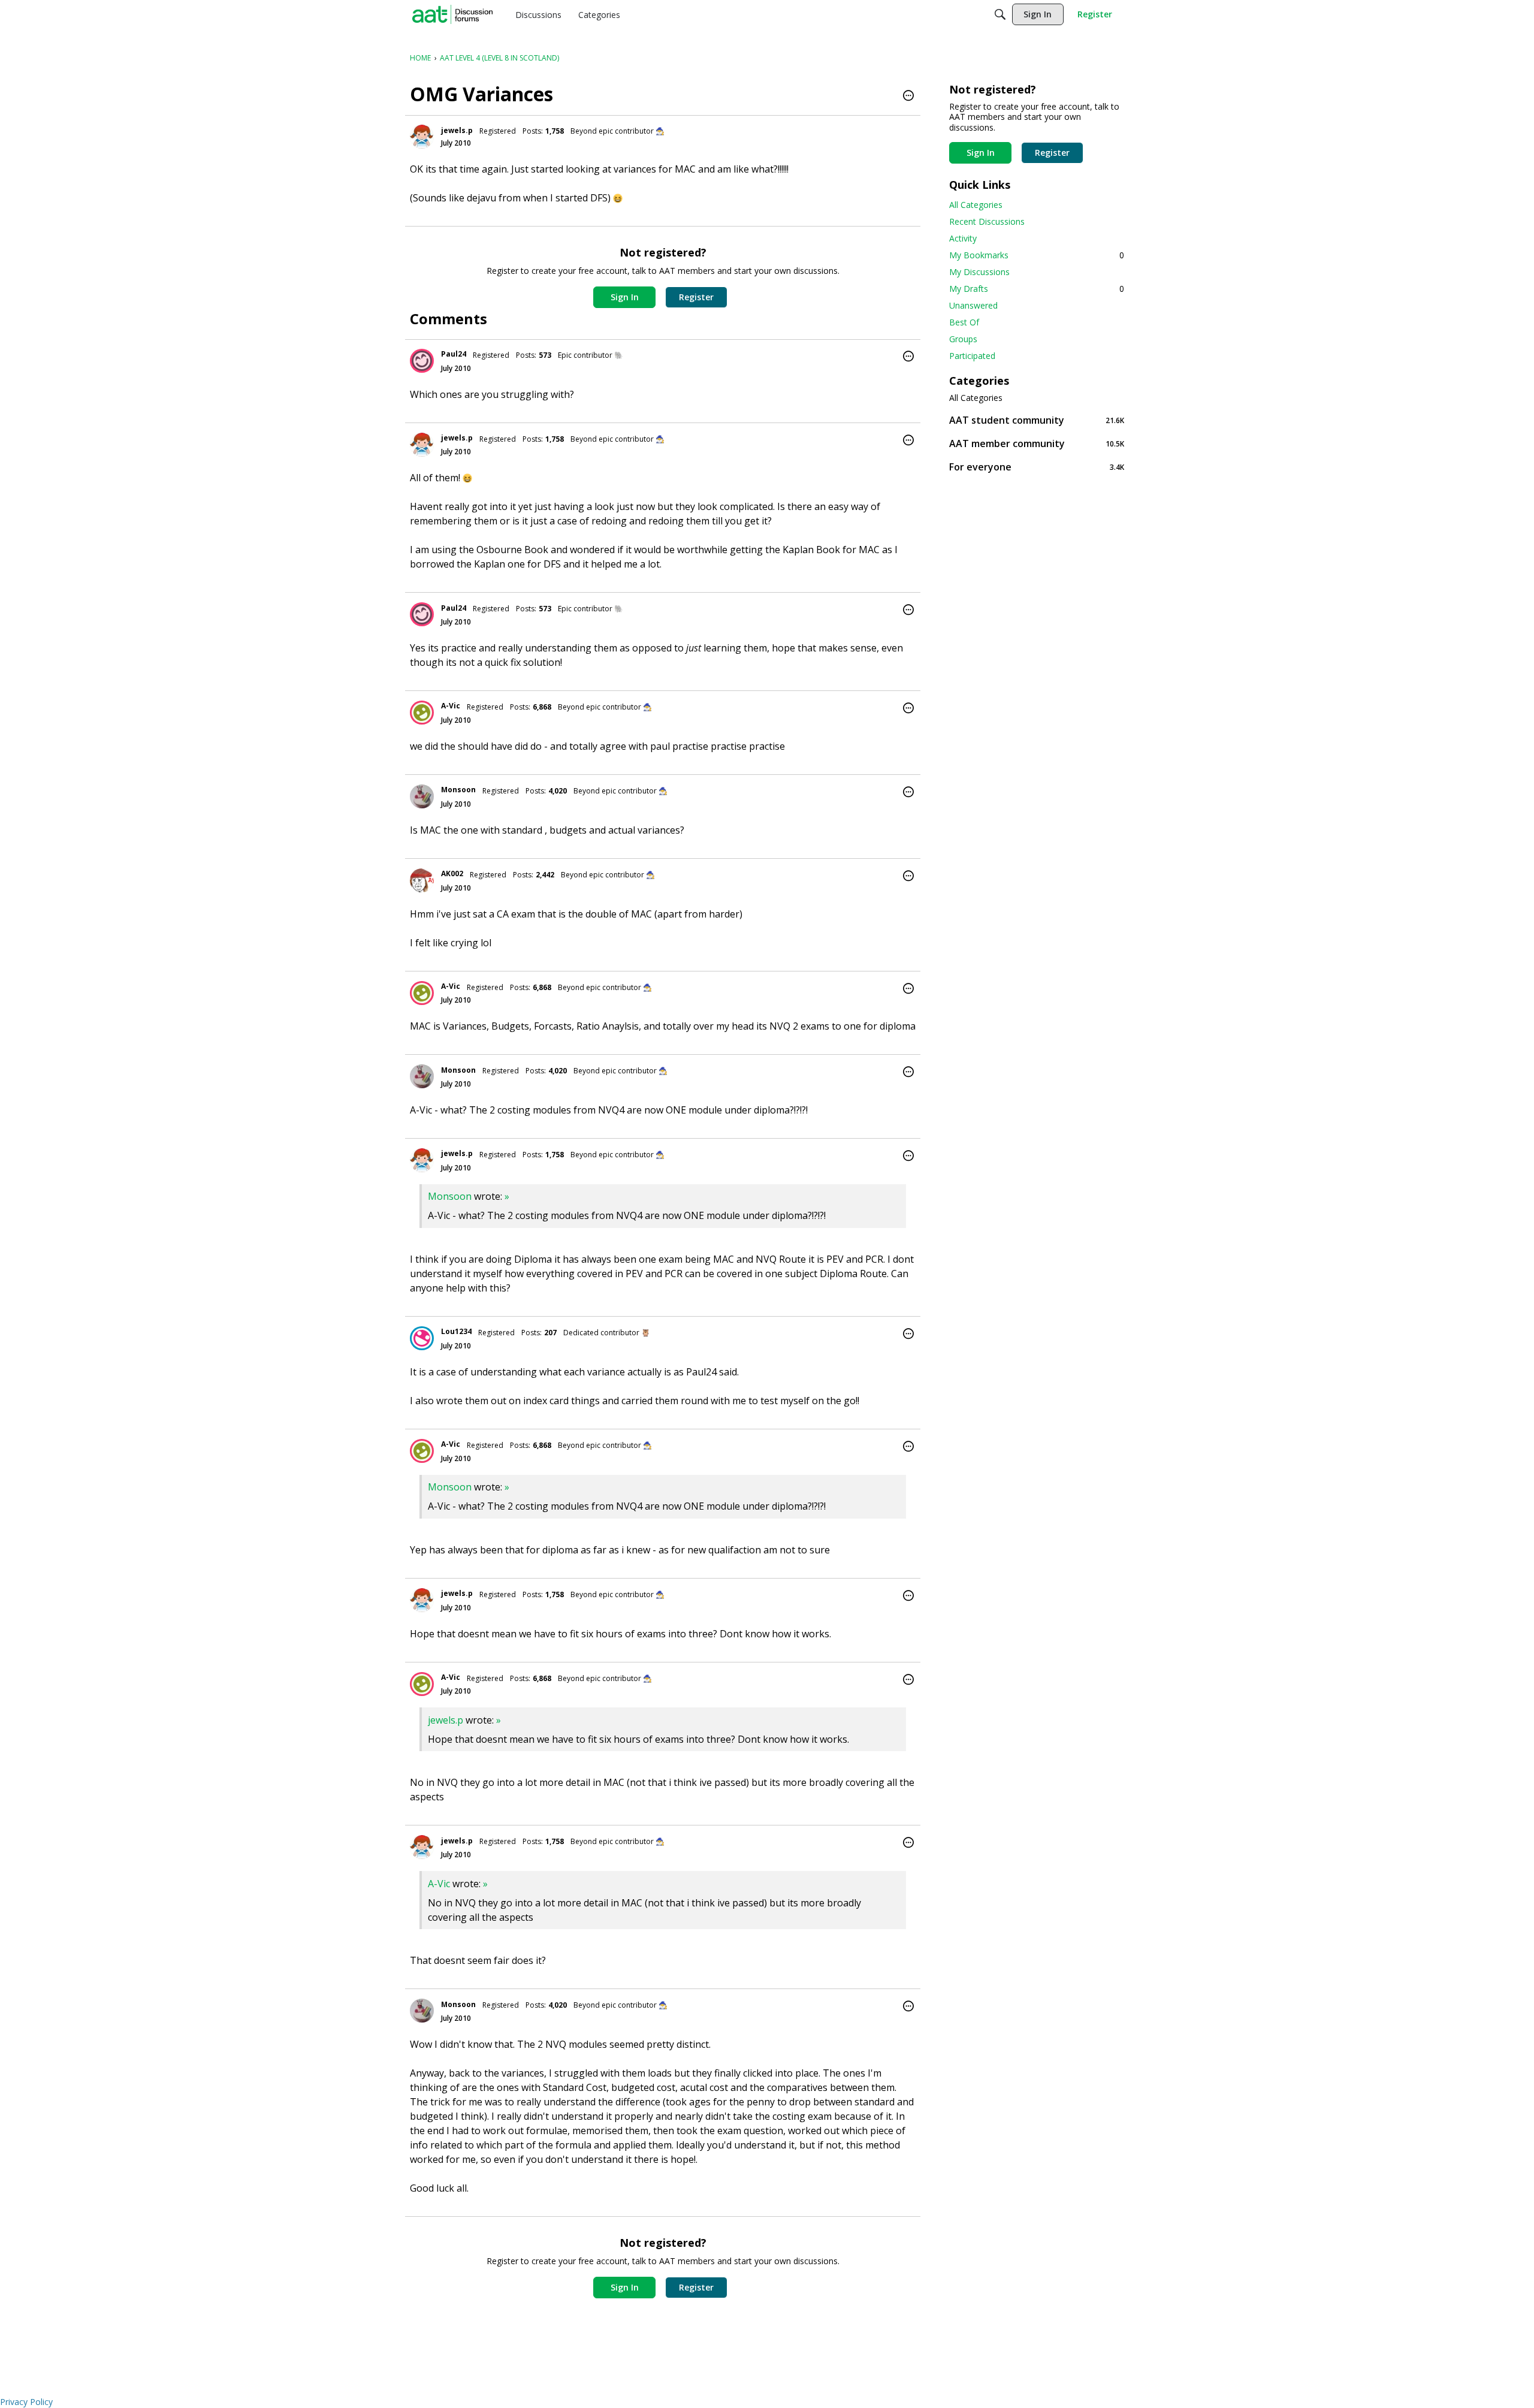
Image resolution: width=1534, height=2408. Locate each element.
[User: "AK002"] (422, 880)
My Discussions (979, 272)
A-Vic (451, 706)
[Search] (1000, 14)
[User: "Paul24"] (422, 361)
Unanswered (973, 305)
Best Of (964, 322)
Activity (963, 238)
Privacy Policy (26, 2402)
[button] (908, 96)
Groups (963, 339)
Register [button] (696, 297)
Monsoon (458, 790)
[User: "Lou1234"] (422, 1338)
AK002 (452, 873)
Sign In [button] (625, 297)
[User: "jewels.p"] (422, 137)
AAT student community (1037, 420)
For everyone (1037, 467)
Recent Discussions (987, 221)
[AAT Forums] (452, 14)
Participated (972, 356)
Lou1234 (456, 1331)
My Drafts (1037, 289)
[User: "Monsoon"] (422, 796)
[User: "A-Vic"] (422, 713)
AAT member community (1037, 443)
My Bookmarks (1037, 255)
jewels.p (457, 130)
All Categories (976, 205)
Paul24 (454, 354)
